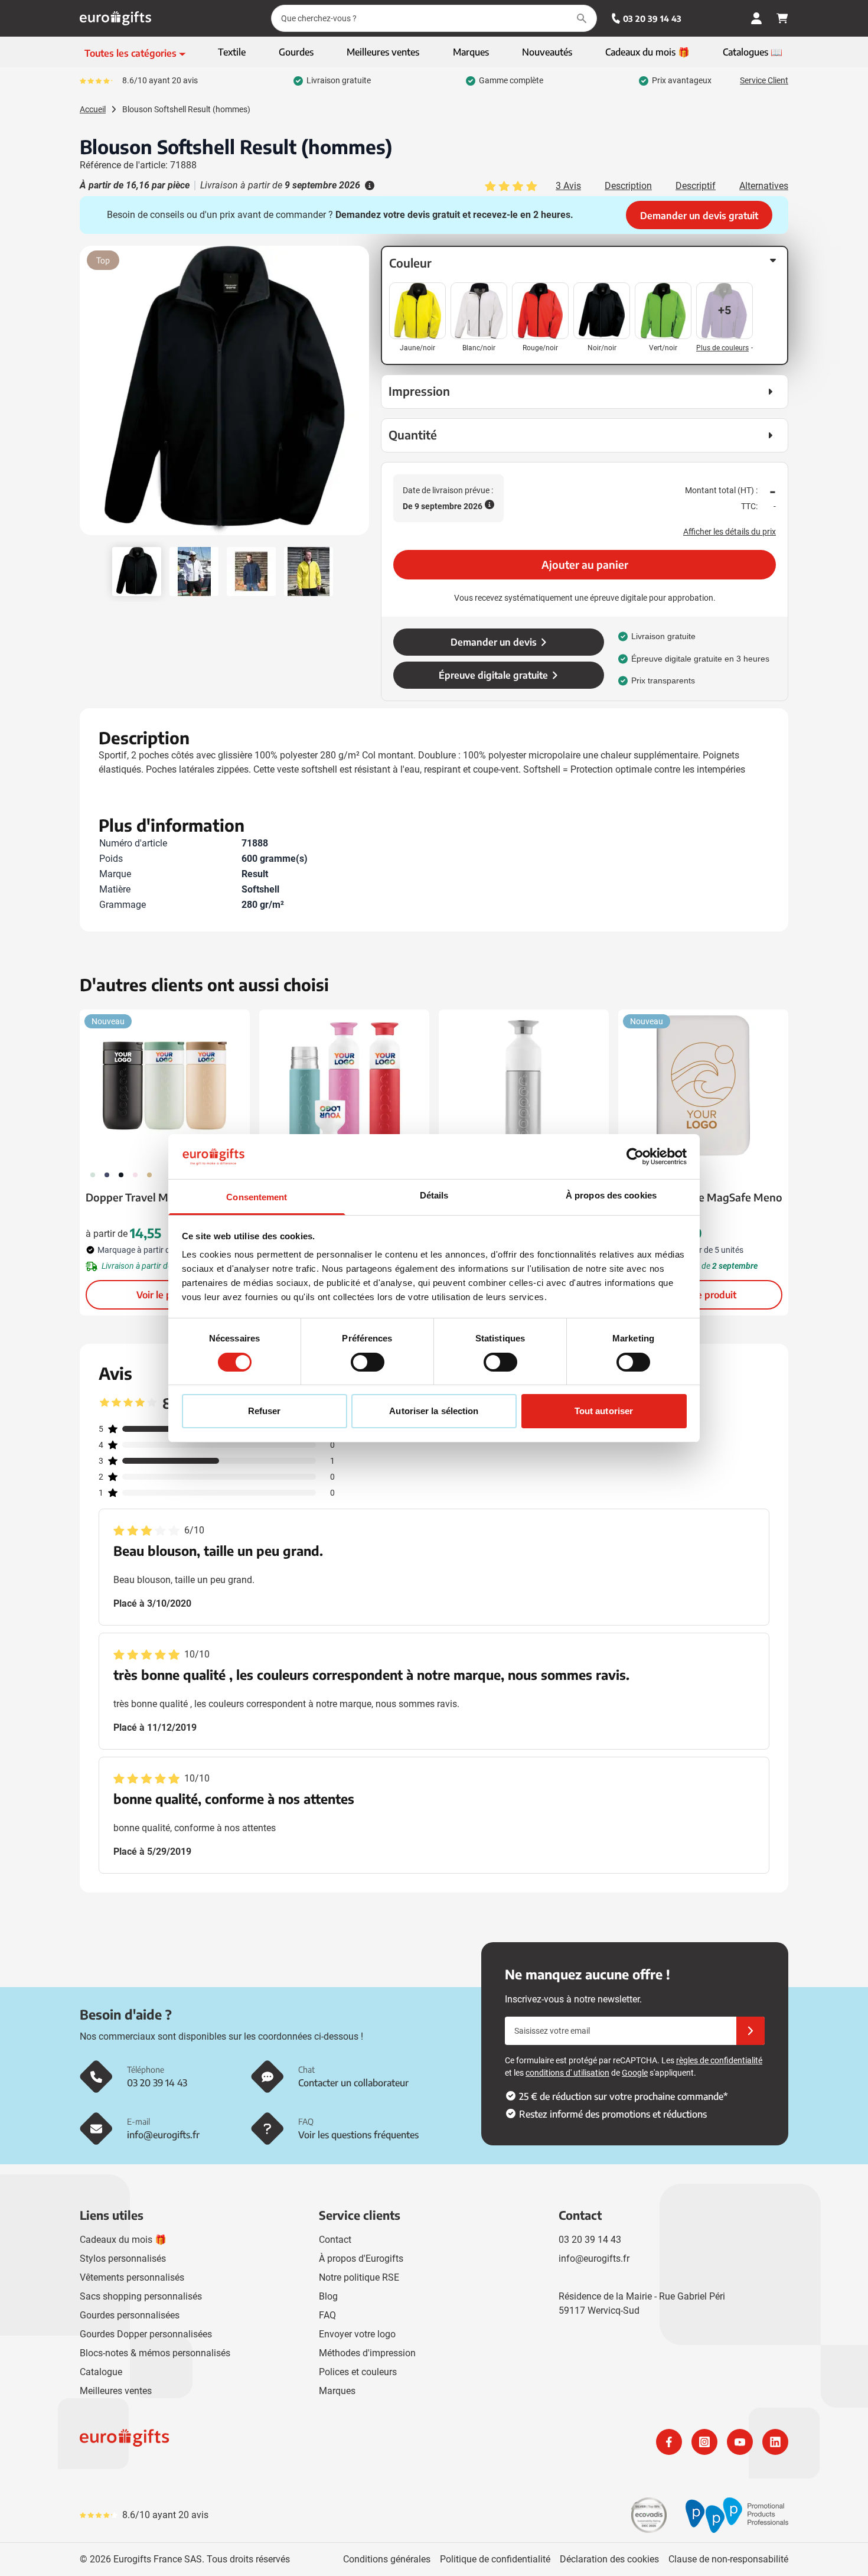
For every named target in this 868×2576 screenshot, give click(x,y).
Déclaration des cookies (609, 2559)
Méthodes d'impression (367, 2353)
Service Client (764, 80)
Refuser (265, 1411)
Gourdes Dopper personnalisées (146, 2334)
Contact (335, 2240)
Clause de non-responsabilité (728, 2559)
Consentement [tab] (257, 1197)
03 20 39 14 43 (652, 19)
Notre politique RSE (359, 2277)
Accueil (93, 109)
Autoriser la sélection (434, 1411)
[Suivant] (358, 395)
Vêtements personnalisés (132, 2277)
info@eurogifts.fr (594, 2259)
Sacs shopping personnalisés (141, 2296)
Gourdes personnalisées (130, 2315)
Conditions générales (387, 2559)
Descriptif (696, 186)
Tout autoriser (604, 1411)
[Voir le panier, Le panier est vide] (782, 18)
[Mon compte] (756, 18)
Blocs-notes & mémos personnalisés (155, 2353)
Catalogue (101, 2372)
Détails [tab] (434, 1195)
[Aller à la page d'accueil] (115, 18)
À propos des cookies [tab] (611, 1195)
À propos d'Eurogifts (361, 2259)
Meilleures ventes (116, 2391)
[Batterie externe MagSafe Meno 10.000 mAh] (703, 1086)
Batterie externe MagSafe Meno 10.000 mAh (703, 1205)
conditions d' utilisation (567, 2073)
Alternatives (764, 186)
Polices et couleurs (358, 2372)
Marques (337, 2391)
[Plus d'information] (368, 185)
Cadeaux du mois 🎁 (123, 2240)
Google (635, 2073)
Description (628, 186)
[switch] (368, 1362)
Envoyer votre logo (357, 2334)
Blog (328, 2296)
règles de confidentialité (719, 2060)
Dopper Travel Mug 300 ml (152, 1197)
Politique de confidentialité (495, 2559)
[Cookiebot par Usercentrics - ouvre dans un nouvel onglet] (635, 1157)
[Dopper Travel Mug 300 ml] (165, 1086)
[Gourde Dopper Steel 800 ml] (524, 1086)
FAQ (327, 2315)
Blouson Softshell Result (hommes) (186, 109)
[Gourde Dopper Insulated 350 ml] (344, 1086)
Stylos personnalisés (123, 2259)
